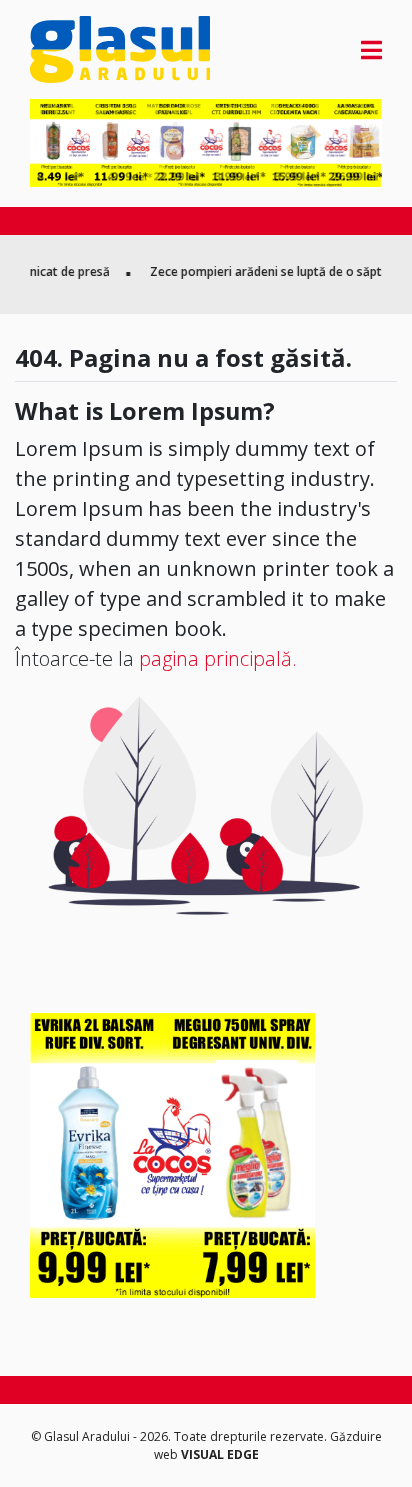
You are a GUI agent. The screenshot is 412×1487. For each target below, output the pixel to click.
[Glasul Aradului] (83, 49)
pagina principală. (218, 658)
